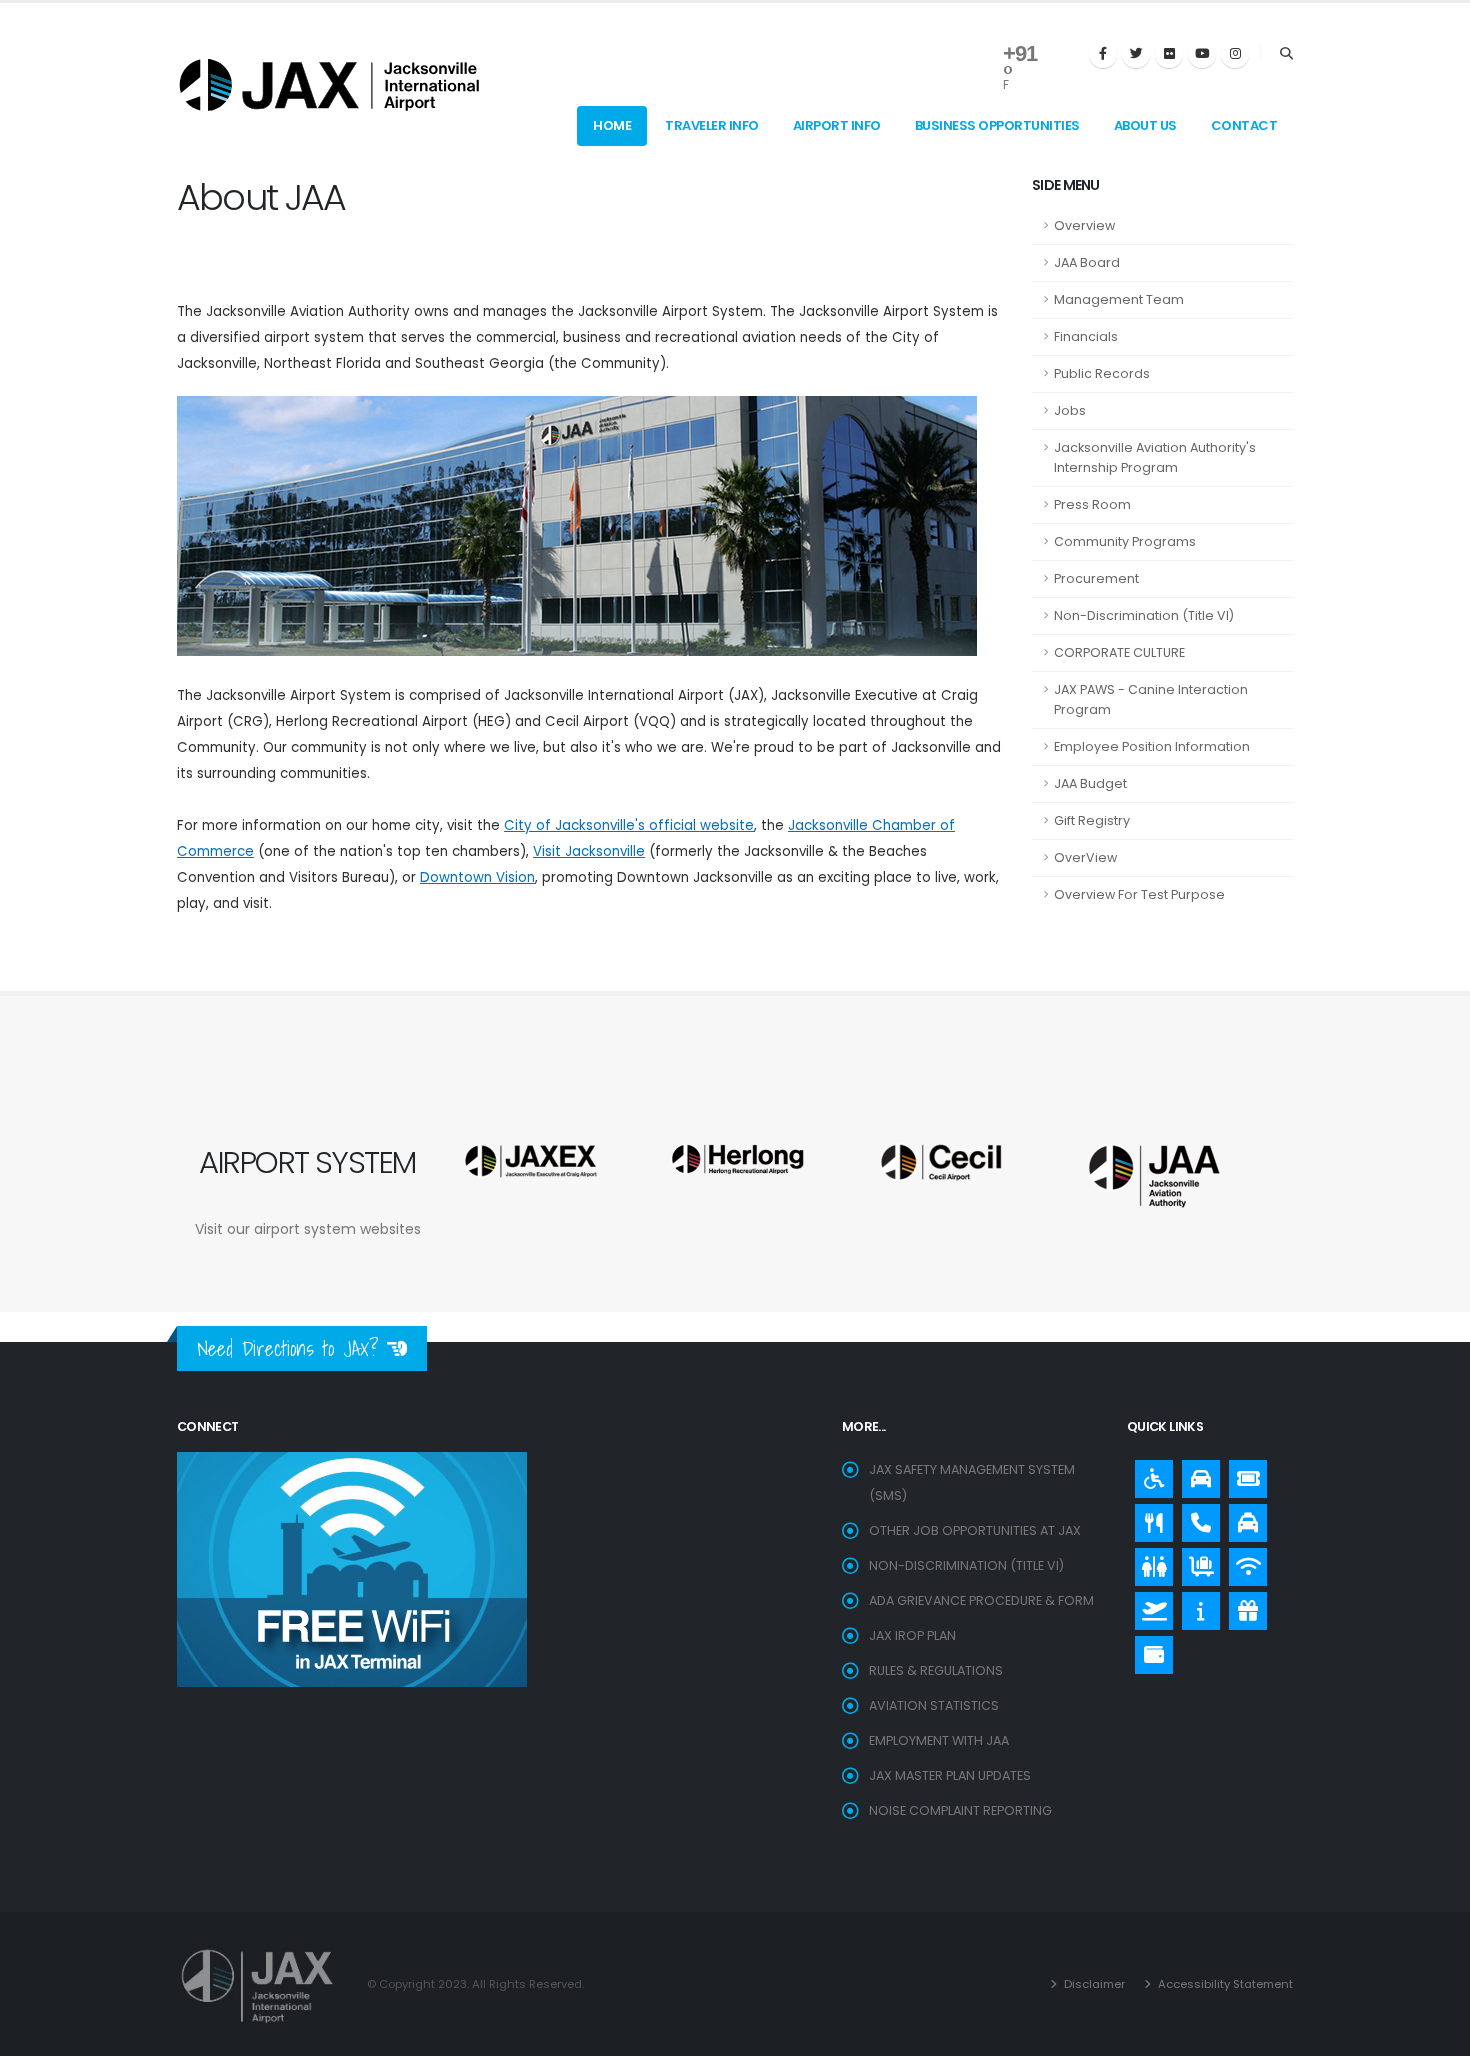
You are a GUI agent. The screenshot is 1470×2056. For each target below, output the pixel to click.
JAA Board (1087, 262)
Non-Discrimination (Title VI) (1144, 615)
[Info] (1196, 1606)
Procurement (1096, 578)
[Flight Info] (1149, 1606)
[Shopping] (1243, 1606)
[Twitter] (1136, 54)
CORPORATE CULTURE (1119, 652)
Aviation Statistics (934, 1705)
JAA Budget (1090, 783)
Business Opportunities (997, 125)
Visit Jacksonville (589, 851)
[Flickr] (1169, 54)
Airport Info (837, 125)
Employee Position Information (1152, 746)
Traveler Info (712, 125)
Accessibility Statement (1224, 1984)
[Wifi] (1243, 1562)
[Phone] (1196, 1518)
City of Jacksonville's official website (629, 825)
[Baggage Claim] (1196, 1562)
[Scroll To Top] (1435, 2033)
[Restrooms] (1149, 1562)
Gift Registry (1092, 820)
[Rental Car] (1196, 1474)
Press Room (1092, 504)
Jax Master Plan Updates (950, 1775)
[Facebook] (1103, 54)
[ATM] (1149, 1650)
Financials (1086, 336)
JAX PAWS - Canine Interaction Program (1151, 699)
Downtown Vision (477, 877)
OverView (1085, 857)
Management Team (1119, 299)
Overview (1084, 225)
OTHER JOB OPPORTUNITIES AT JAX (975, 1530)
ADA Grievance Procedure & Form (981, 1600)
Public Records (1102, 373)
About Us (1145, 125)
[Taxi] (1243, 1518)
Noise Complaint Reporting (960, 1810)
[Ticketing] (1243, 1474)
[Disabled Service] (1149, 1474)
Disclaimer (1093, 1984)
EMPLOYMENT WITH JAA (939, 1740)
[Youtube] (1202, 54)
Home (612, 125)
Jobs (1070, 410)
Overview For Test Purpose (1139, 894)
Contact (1244, 125)
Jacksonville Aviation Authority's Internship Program (1155, 457)
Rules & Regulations (936, 1670)
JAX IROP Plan (912, 1635)
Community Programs (1125, 541)
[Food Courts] (1149, 1518)
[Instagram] (1235, 54)
